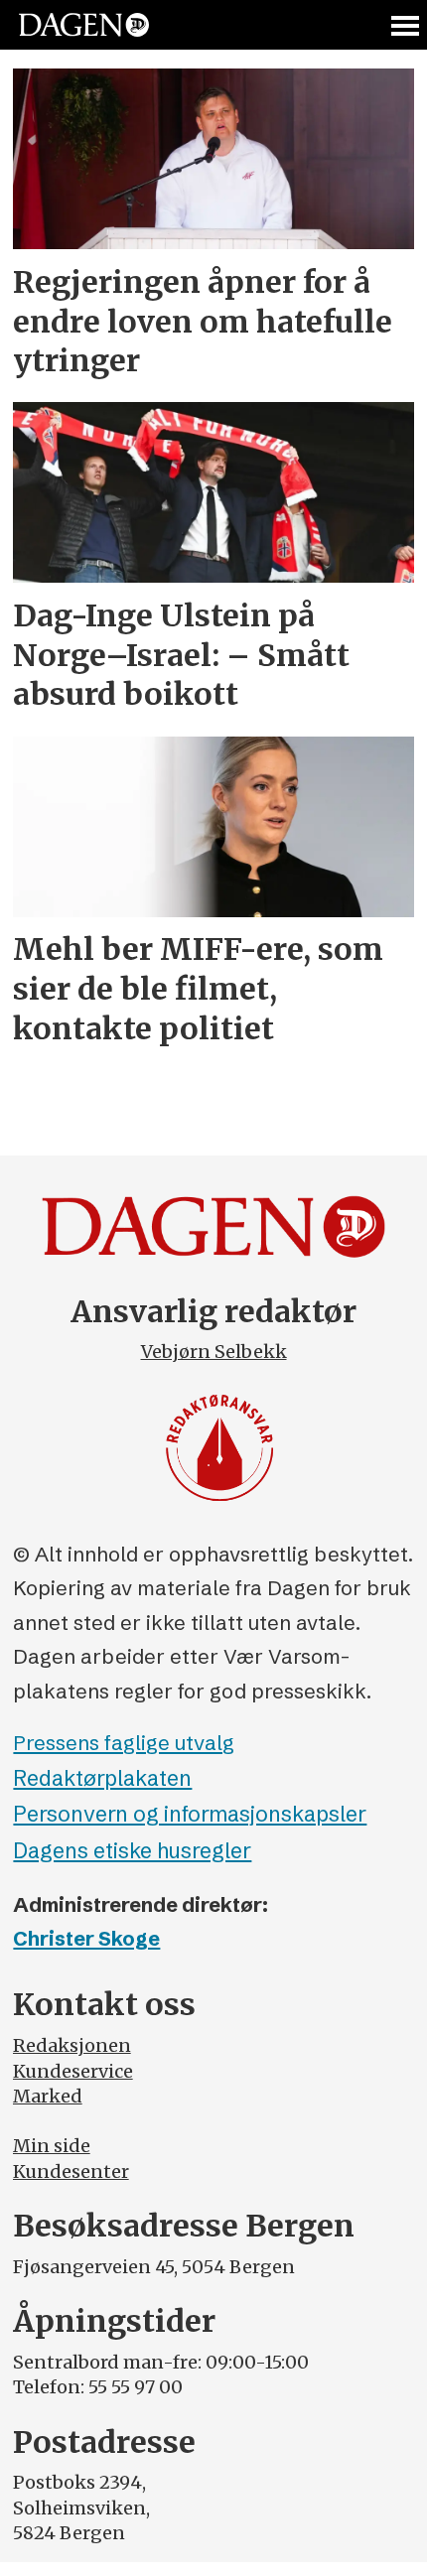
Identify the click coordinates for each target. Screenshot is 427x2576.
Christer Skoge (86, 1938)
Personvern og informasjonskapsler (190, 1814)
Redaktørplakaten (102, 1778)
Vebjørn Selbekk (214, 1352)
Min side (52, 2146)
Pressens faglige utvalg (124, 1743)
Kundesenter (71, 2171)
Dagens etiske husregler (132, 1851)
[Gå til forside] (84, 25)
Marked (48, 2096)
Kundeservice (73, 2071)
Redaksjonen (72, 2045)
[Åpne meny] (406, 25)
